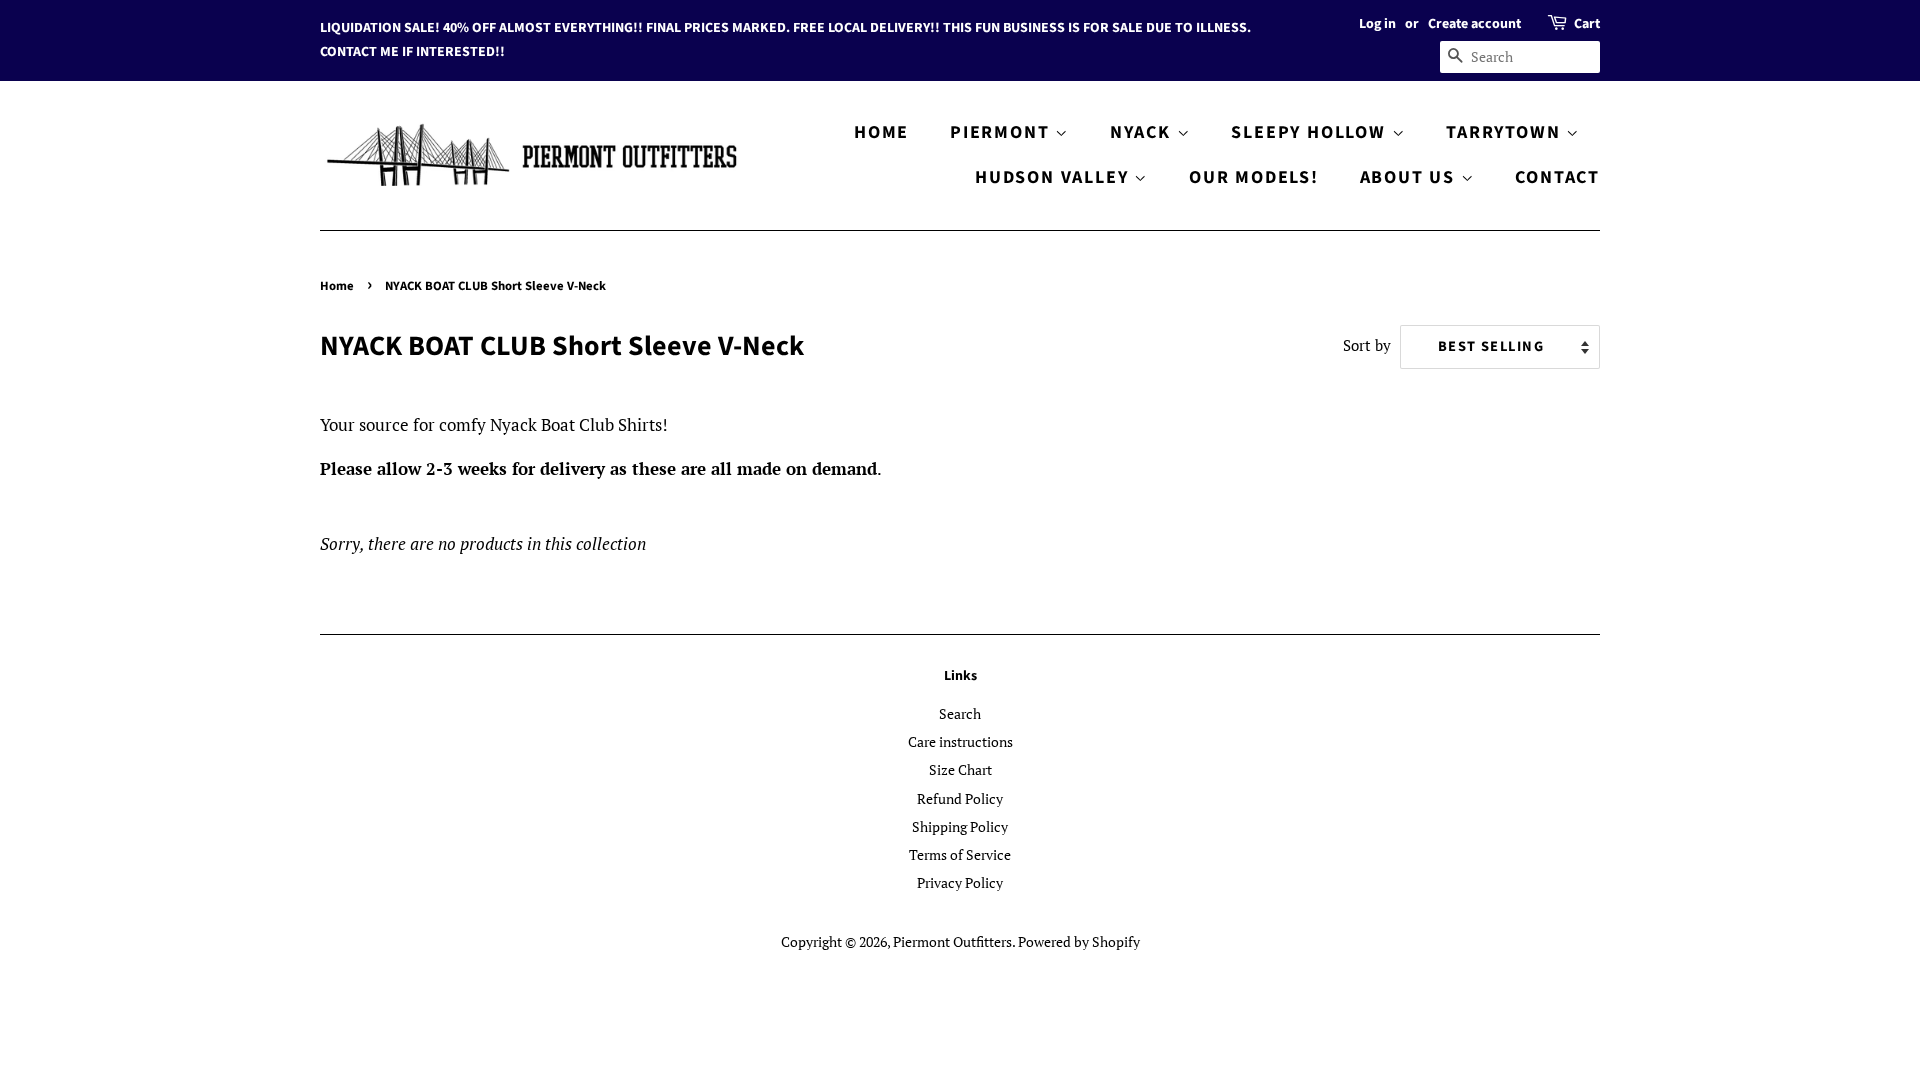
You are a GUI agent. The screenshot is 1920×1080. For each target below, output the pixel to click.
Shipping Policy (960, 826)
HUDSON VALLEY (1054, 177)
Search (960, 713)
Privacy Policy (960, 882)
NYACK (1143, 132)
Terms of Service (960, 854)
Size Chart (960, 769)
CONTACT (1557, 177)
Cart (1587, 24)
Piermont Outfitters (952, 941)
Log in (1377, 24)
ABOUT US (1410, 177)
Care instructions (960, 741)
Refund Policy (960, 798)
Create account (1474, 24)
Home (337, 286)
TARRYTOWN (1506, 132)
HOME (881, 132)
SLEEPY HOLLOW (1311, 132)
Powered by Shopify (1079, 941)
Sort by (1367, 345)
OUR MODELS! (1254, 177)
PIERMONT (1002, 132)
